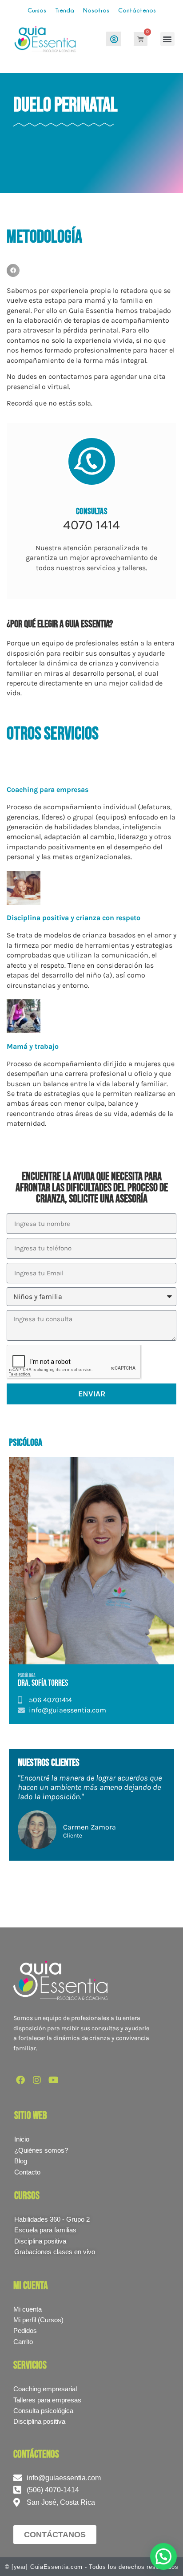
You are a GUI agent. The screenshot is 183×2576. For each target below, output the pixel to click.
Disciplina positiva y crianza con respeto (74, 918)
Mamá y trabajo (33, 1046)
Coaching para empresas (48, 789)
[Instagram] (37, 2080)
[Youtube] (53, 2080)
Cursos (37, 10)
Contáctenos (137, 10)
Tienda (65, 10)
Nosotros (96, 10)
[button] (167, 39)
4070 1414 (91, 525)
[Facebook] (20, 2080)
